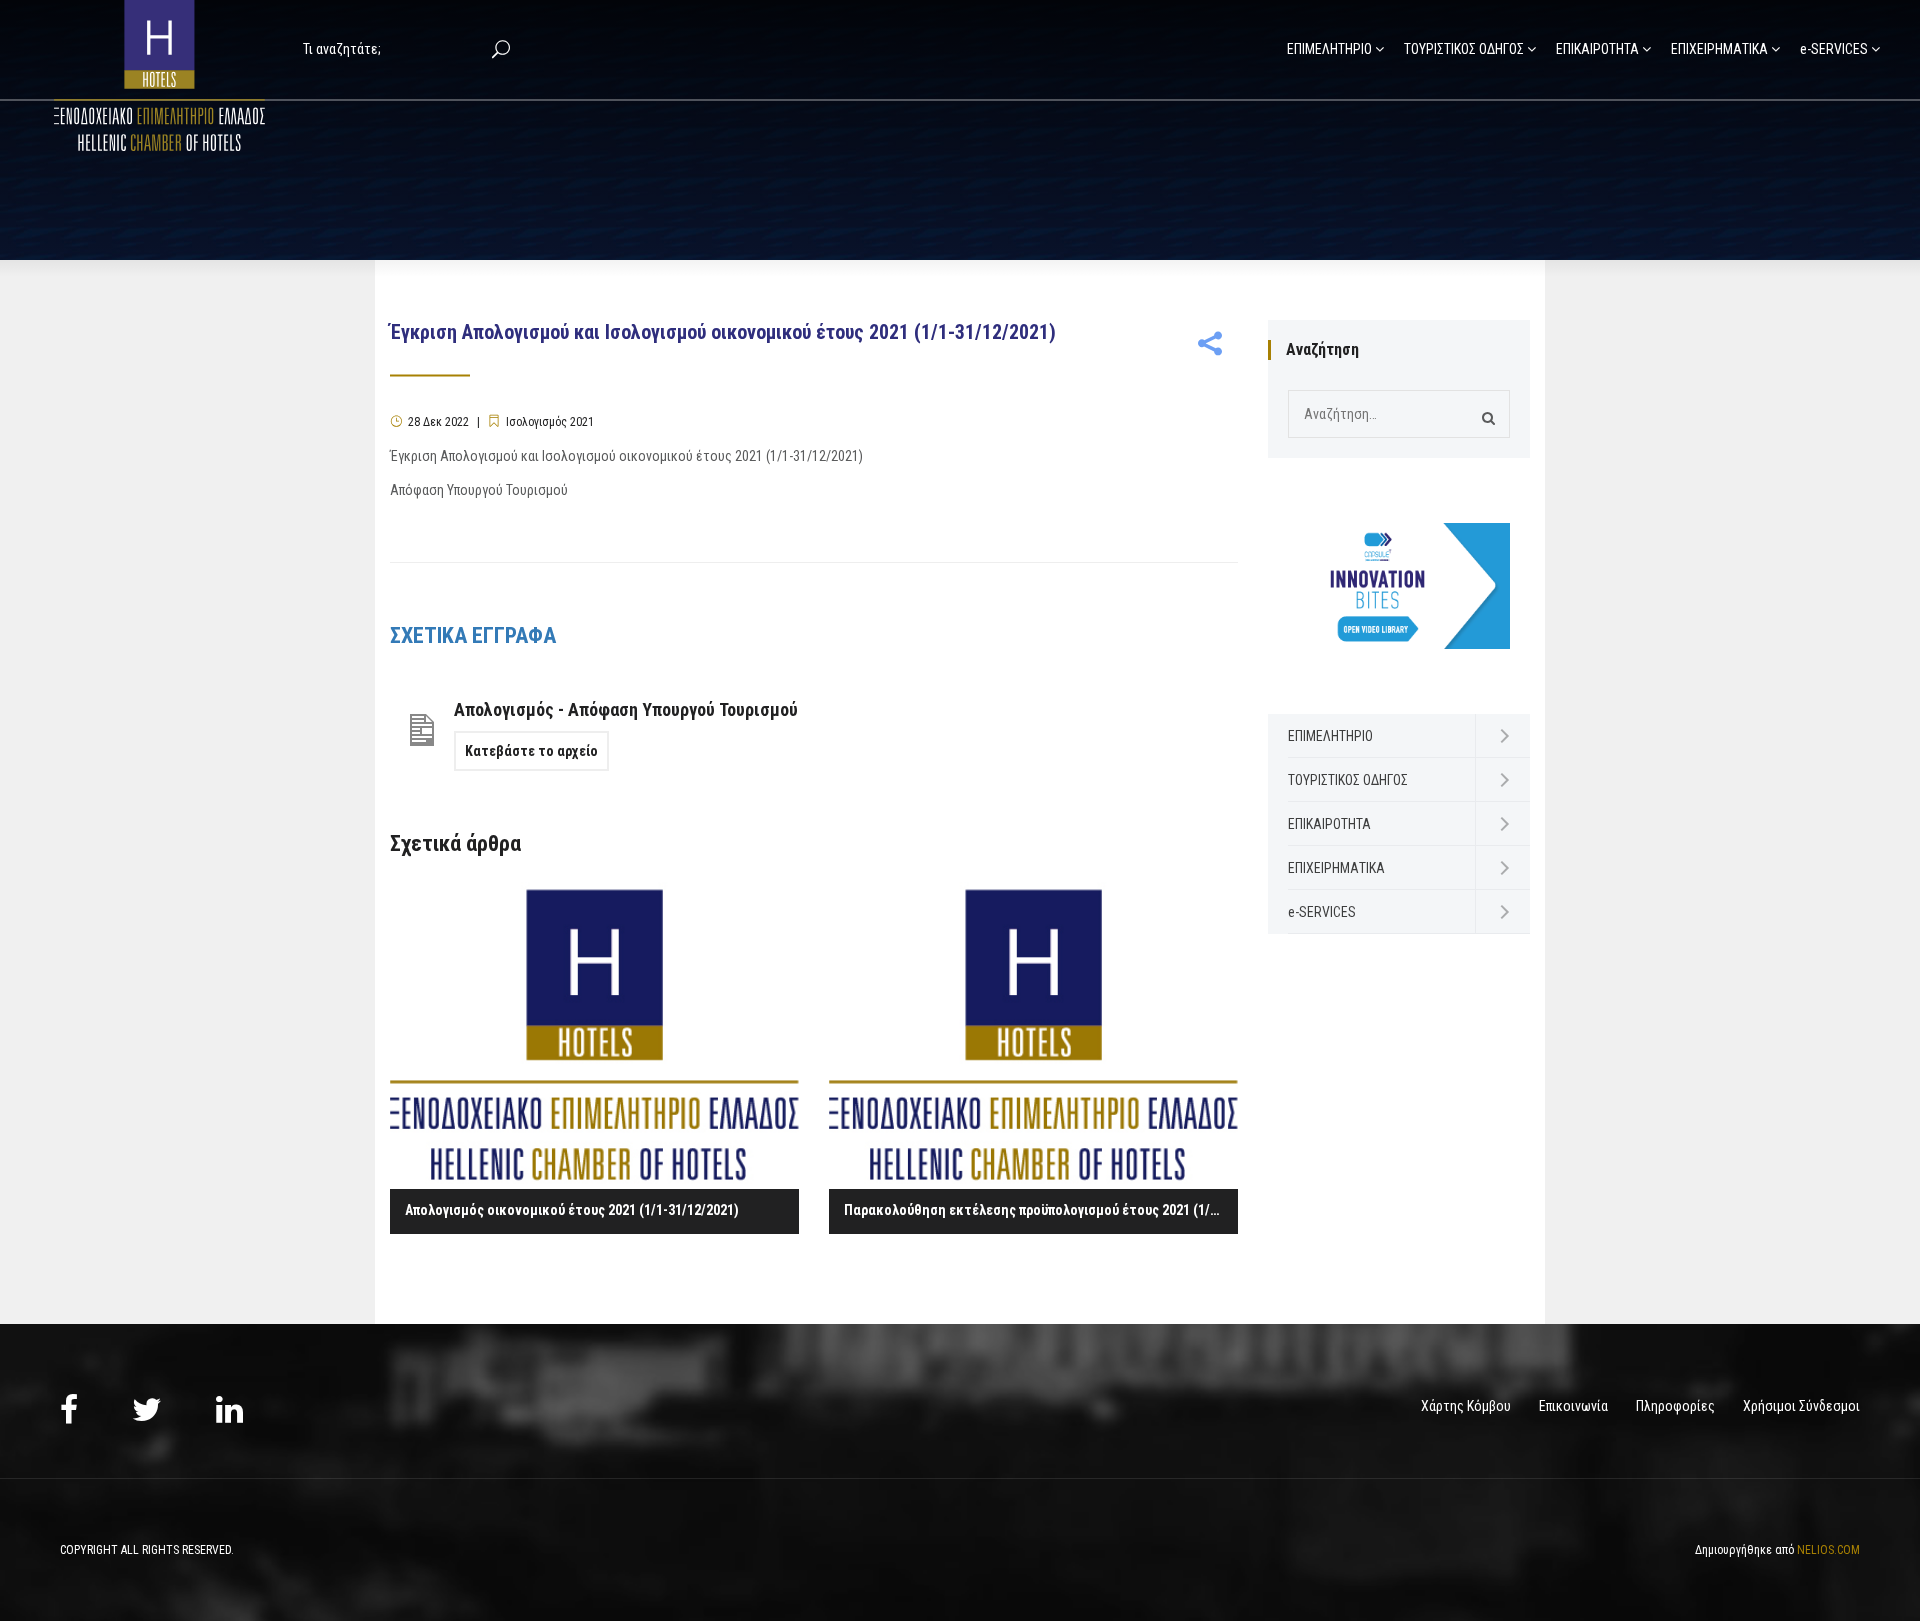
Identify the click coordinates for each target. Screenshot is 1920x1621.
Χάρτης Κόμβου (1466, 1406)
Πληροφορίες (1675, 1406)
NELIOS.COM (1828, 1550)
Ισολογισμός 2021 (550, 422)
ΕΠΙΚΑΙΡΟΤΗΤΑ (1597, 49)
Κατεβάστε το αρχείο (531, 751)
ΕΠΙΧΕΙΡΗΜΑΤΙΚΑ (1719, 49)
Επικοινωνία (1573, 1406)
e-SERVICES (1834, 49)
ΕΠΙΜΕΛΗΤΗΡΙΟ (1329, 49)
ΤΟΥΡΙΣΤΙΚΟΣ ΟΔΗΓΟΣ (1464, 49)
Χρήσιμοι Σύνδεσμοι (1801, 1406)
